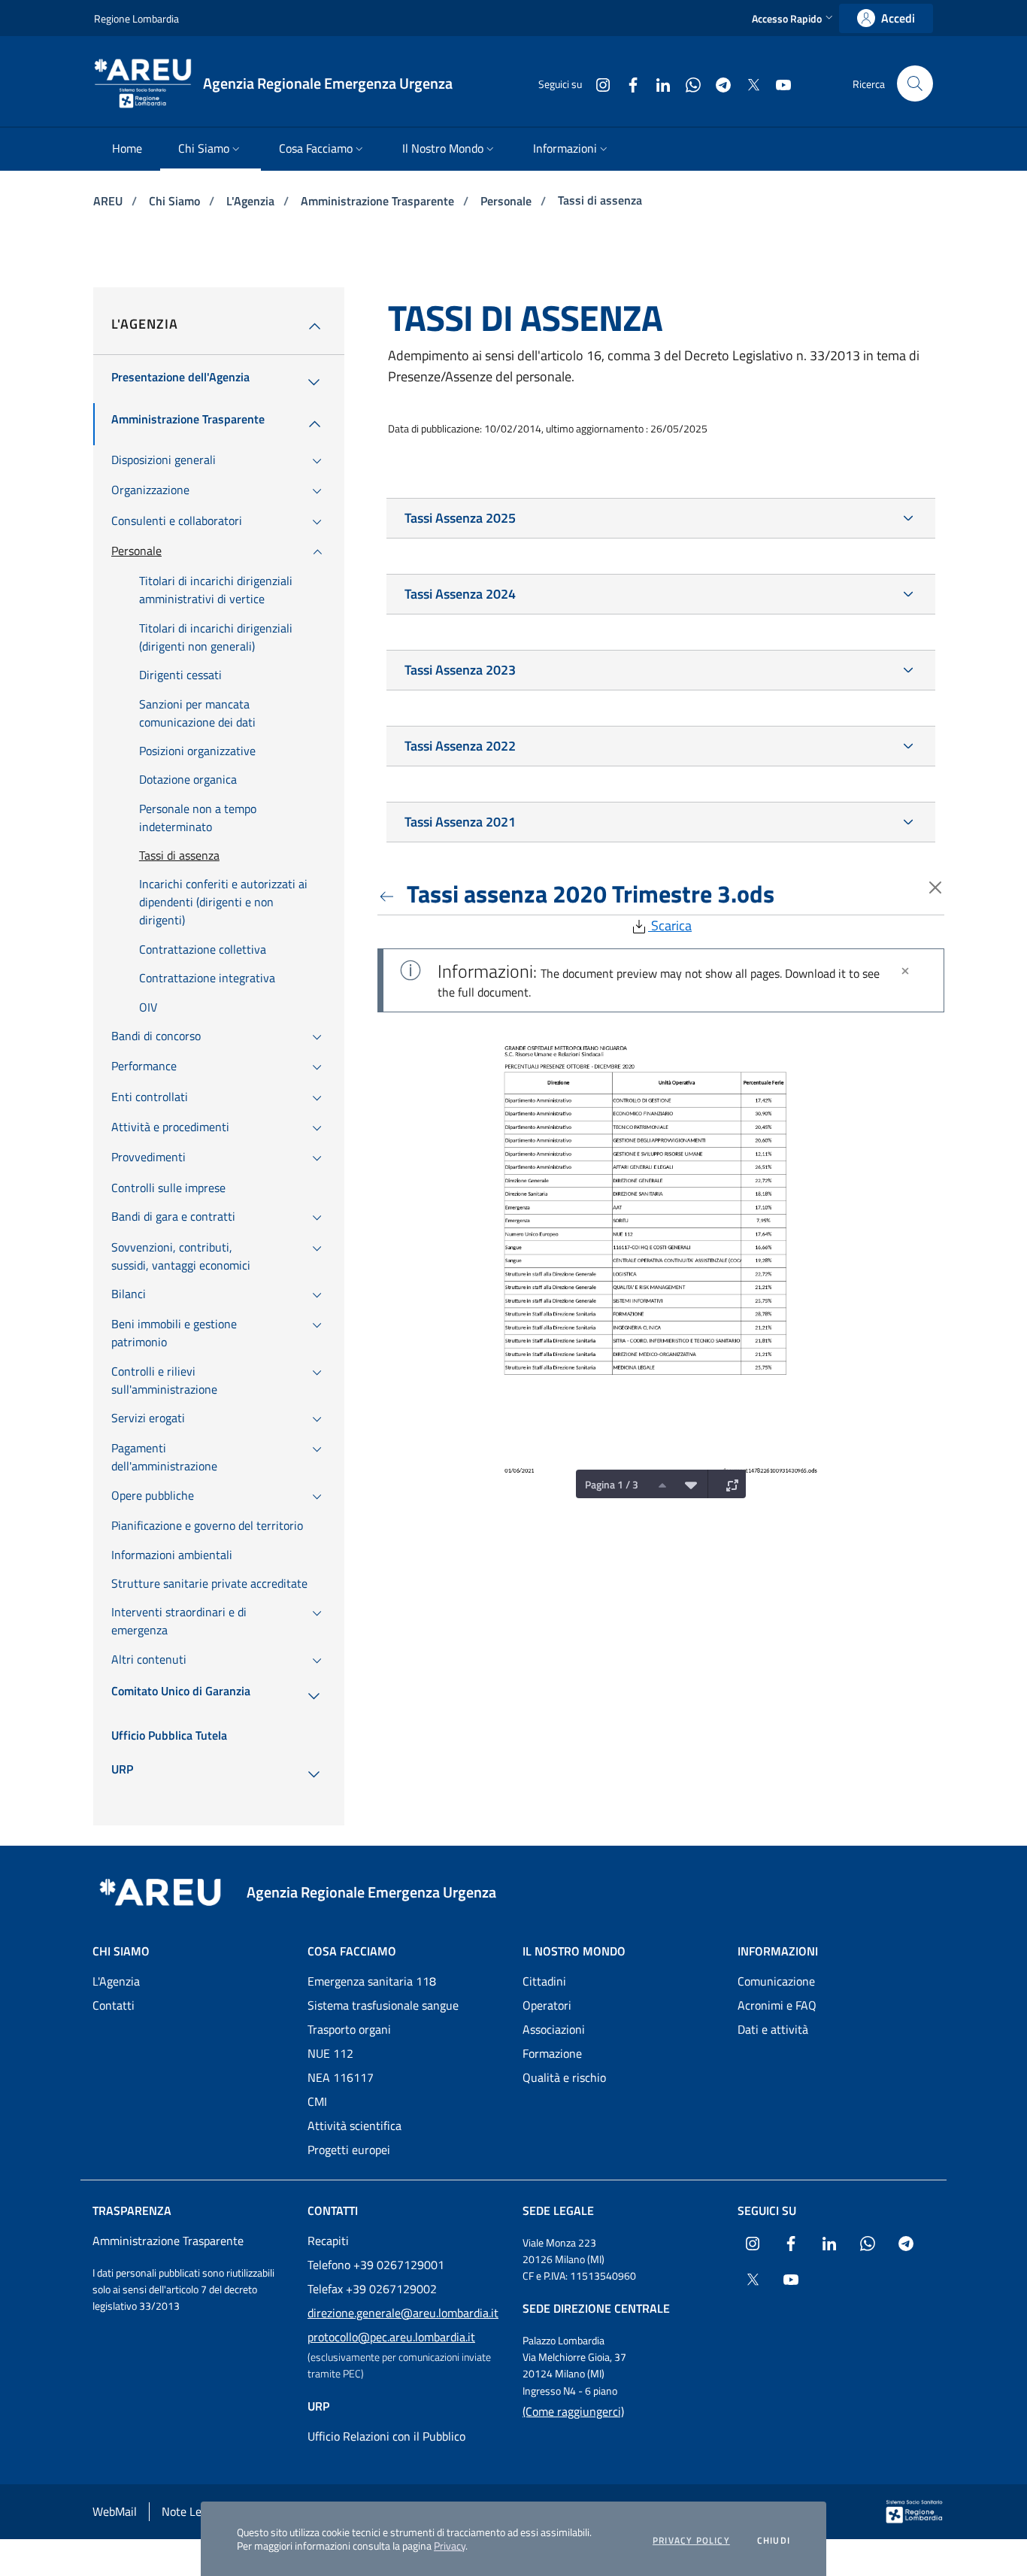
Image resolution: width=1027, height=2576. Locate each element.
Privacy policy (691, 2541)
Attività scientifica (354, 2125)
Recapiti (328, 2241)
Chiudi (774, 2541)
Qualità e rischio (564, 2077)
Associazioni (554, 2029)
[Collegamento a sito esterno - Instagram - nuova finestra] (597, 83)
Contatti (114, 2005)
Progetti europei (349, 2150)
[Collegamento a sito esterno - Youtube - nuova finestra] (777, 83)
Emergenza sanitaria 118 (372, 1981)
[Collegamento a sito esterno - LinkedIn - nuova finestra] (657, 83)
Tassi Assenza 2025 (460, 518)
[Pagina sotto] (687, 1484)
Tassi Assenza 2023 (460, 670)
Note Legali (191, 2511)
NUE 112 (330, 2053)
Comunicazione (776, 1981)
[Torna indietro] (389, 894)
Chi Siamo (176, 201)
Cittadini (544, 1981)
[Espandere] (729, 1484)
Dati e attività (773, 2029)
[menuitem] (127, 149)
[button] (794, 18)
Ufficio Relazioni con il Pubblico (386, 2436)
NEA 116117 (341, 2077)
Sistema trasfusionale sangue (383, 2005)
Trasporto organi (349, 2029)
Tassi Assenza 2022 (460, 746)
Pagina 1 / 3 (612, 1484)
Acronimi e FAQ (777, 2005)
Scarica (670, 925)
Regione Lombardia (136, 18)
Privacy (450, 2546)
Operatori (547, 2005)
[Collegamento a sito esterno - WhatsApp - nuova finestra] (687, 83)
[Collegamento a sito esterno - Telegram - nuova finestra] (717, 83)
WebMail (115, 2511)
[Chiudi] (905, 971)
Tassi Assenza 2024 (460, 594)
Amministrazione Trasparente (379, 201)
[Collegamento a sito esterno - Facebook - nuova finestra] (627, 83)
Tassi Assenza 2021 (460, 822)
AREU (109, 201)
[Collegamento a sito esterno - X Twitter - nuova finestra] (747, 83)
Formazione (552, 2053)
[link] (886, 18)
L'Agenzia (252, 201)
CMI (317, 2101)
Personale (507, 201)
